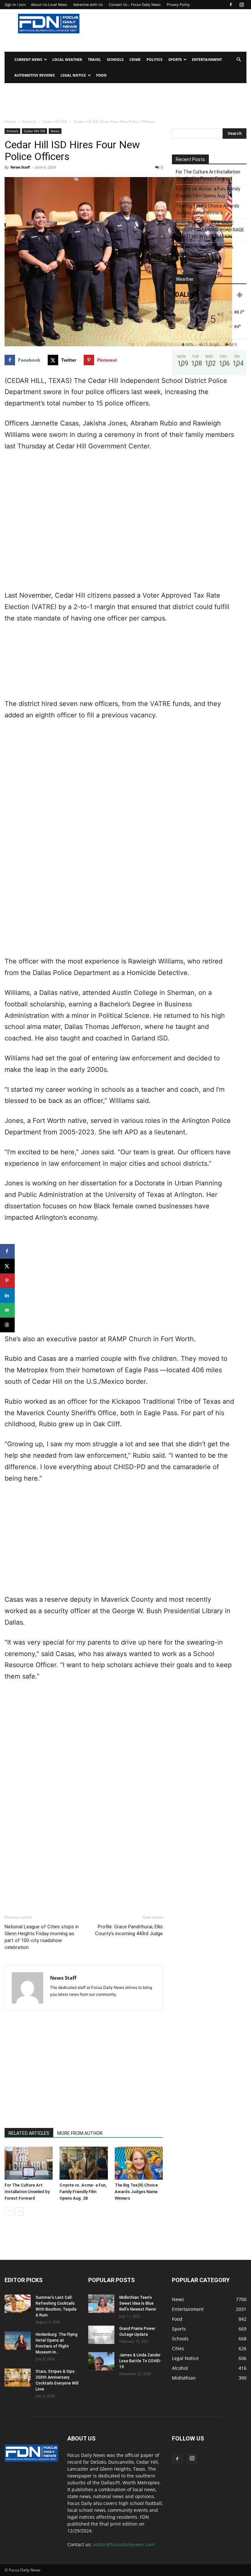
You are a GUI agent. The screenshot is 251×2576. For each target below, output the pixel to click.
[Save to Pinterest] (7, 1281)
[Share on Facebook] (7, 1251)
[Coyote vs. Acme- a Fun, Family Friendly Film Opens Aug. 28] (84, 2163)
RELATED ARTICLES (29, 2133)
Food (101, 75)
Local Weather (67, 59)
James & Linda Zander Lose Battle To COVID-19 (140, 2361)
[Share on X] (7, 1266)
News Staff (20, 167)
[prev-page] (9, 2211)
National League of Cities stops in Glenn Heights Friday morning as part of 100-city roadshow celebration (42, 1937)
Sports (175, 59)
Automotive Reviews (34, 75)
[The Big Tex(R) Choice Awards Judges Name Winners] (139, 2163)
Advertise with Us (88, 4)
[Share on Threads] (7, 1325)
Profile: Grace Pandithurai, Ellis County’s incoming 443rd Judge (129, 1930)
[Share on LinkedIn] (7, 1296)
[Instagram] (242, 5)
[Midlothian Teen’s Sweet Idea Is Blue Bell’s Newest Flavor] (101, 2304)
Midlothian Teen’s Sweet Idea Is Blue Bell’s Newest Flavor (138, 2303)
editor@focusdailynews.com (124, 2544)
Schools (115, 59)
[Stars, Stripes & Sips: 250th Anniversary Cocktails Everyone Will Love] (18, 2378)
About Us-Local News (49, 4)
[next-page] (19, 2211)
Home (10, 122)
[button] (239, 60)
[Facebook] (231, 5)
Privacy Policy (178, 4)
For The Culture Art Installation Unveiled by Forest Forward (27, 2192)
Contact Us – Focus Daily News (135, 4)
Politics (154, 59)
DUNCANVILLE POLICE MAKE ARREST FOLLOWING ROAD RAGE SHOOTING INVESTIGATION (210, 230)
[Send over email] (7, 1310)
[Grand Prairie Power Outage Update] (101, 2335)
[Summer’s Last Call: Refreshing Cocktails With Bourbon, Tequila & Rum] (18, 2304)
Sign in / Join (15, 4)
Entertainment (207, 59)
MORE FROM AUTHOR (80, 2133)
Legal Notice (73, 75)
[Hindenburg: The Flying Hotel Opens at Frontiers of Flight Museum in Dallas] (18, 2341)
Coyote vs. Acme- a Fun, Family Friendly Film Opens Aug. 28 (83, 2192)
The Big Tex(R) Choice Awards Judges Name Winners (136, 2192)
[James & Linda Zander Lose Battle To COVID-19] (101, 2361)
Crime (135, 59)
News (55, 131)
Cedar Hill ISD (55, 122)
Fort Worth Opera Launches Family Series (205, 250)
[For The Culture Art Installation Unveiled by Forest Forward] (29, 2163)
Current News (28, 59)
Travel (94, 59)
